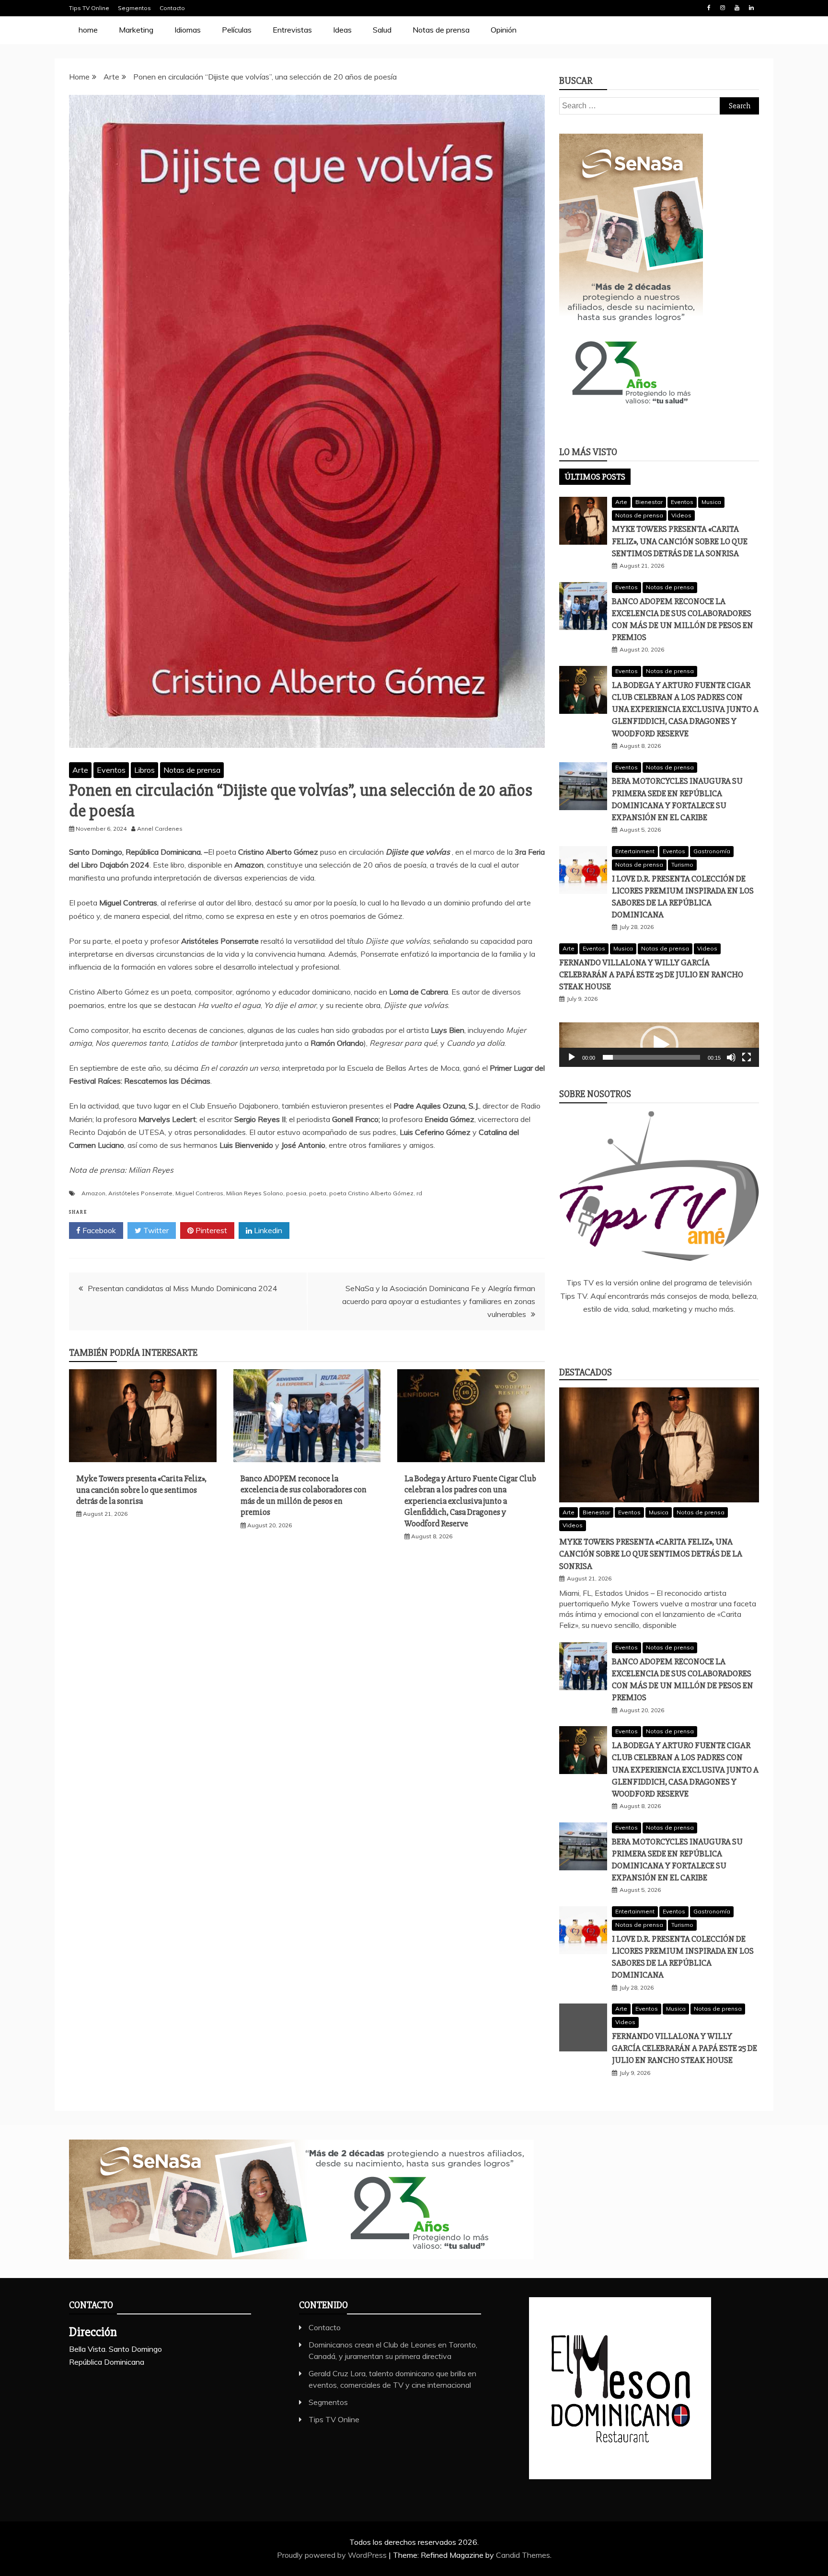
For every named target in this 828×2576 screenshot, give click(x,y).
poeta (318, 1193)
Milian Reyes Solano (255, 1193)
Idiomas (188, 30)
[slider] (651, 1057)
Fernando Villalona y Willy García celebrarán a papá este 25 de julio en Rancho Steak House (651, 974)
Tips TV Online (89, 8)
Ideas (342, 30)
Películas (237, 30)
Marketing (136, 30)
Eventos (111, 770)
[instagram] (673, 1335)
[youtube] (701, 1335)
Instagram (723, 8)
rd (419, 1193)
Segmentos (134, 8)
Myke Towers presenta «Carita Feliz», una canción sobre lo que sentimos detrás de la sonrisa (141, 1490)
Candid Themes (523, 2555)
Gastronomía (712, 851)
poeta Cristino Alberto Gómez (371, 1193)
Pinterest (210, 1230)
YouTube (737, 8)
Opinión (504, 30)
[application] (659, 1045)
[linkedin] (645, 1335)
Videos (681, 515)
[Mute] (731, 1057)
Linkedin (751, 8)
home (88, 30)
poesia (296, 1193)
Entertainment (635, 851)
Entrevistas (292, 30)
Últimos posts (595, 477)
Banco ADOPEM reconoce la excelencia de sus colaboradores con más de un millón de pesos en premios (304, 1495)
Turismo (682, 864)
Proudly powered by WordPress (333, 2555)
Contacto (172, 8)
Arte (80, 770)
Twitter (155, 1230)
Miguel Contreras (199, 1193)
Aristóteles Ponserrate (140, 1193)
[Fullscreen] (747, 1057)
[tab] (595, 477)
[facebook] (617, 1335)
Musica (711, 502)
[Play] (572, 1057)
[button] (659, 1045)
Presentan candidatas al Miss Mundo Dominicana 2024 (183, 1288)
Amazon (93, 1193)
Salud (382, 30)
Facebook (709, 8)
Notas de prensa (441, 30)
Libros (144, 770)
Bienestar (649, 502)
